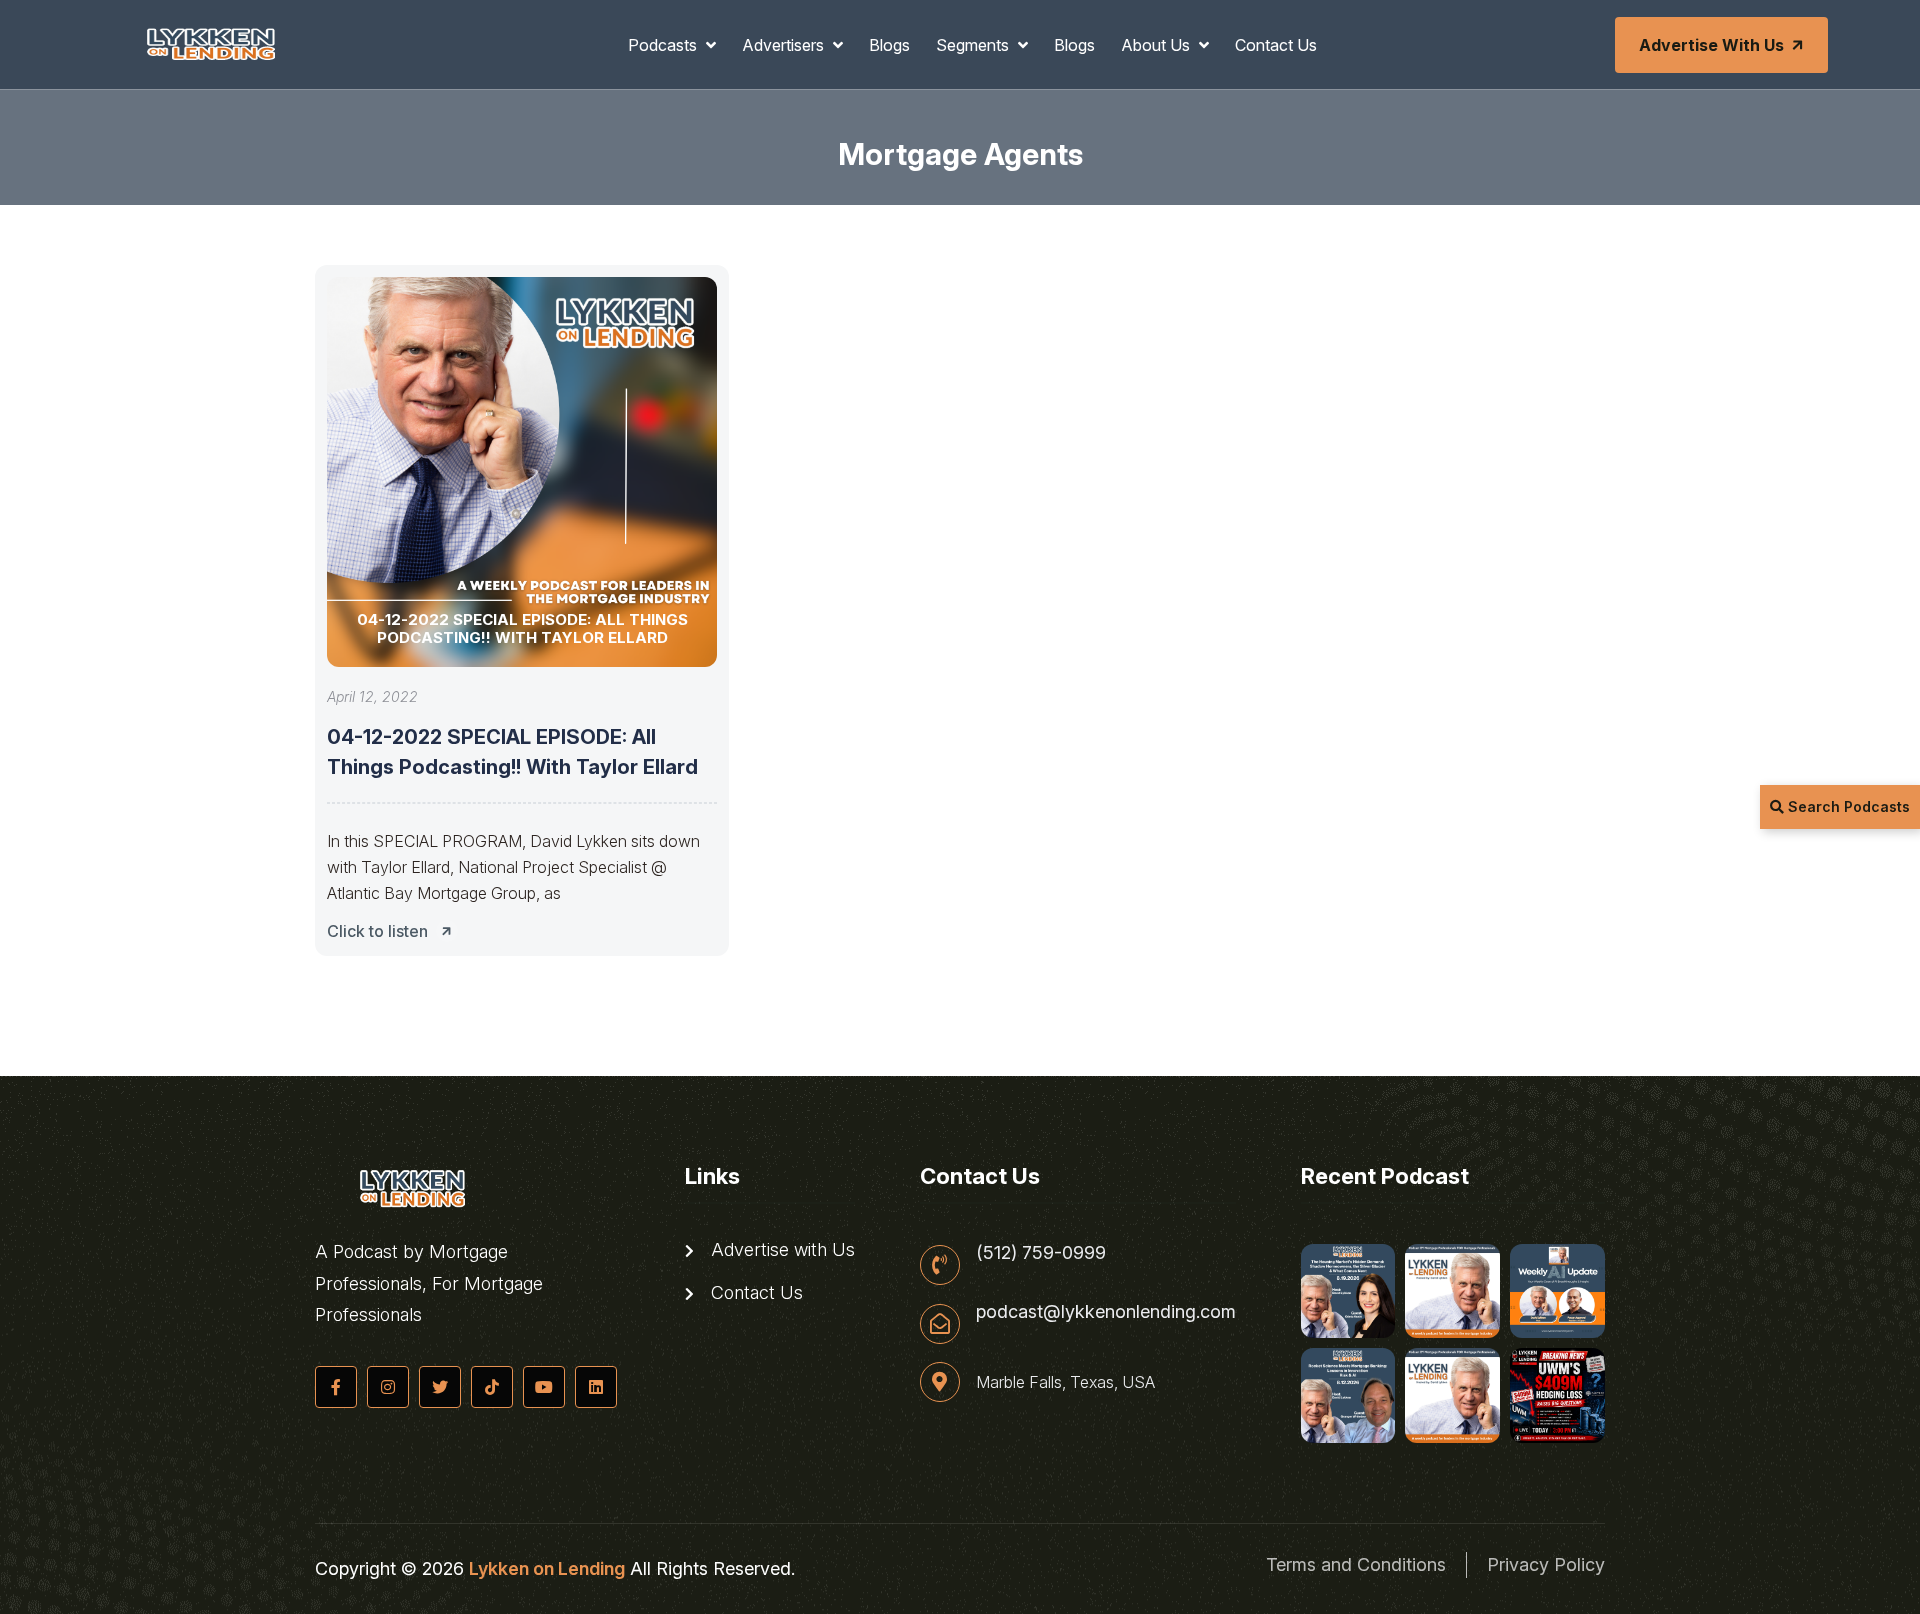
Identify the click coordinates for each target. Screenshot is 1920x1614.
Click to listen (377, 931)
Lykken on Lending (547, 1568)
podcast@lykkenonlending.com (1106, 1312)
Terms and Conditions (1356, 1564)
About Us (1157, 45)
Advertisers (785, 45)
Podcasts (664, 45)
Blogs (889, 45)
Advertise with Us (1711, 45)
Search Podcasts (1847, 806)
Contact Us (1276, 45)
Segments (974, 45)
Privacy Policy (1546, 1564)
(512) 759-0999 (1041, 1253)
